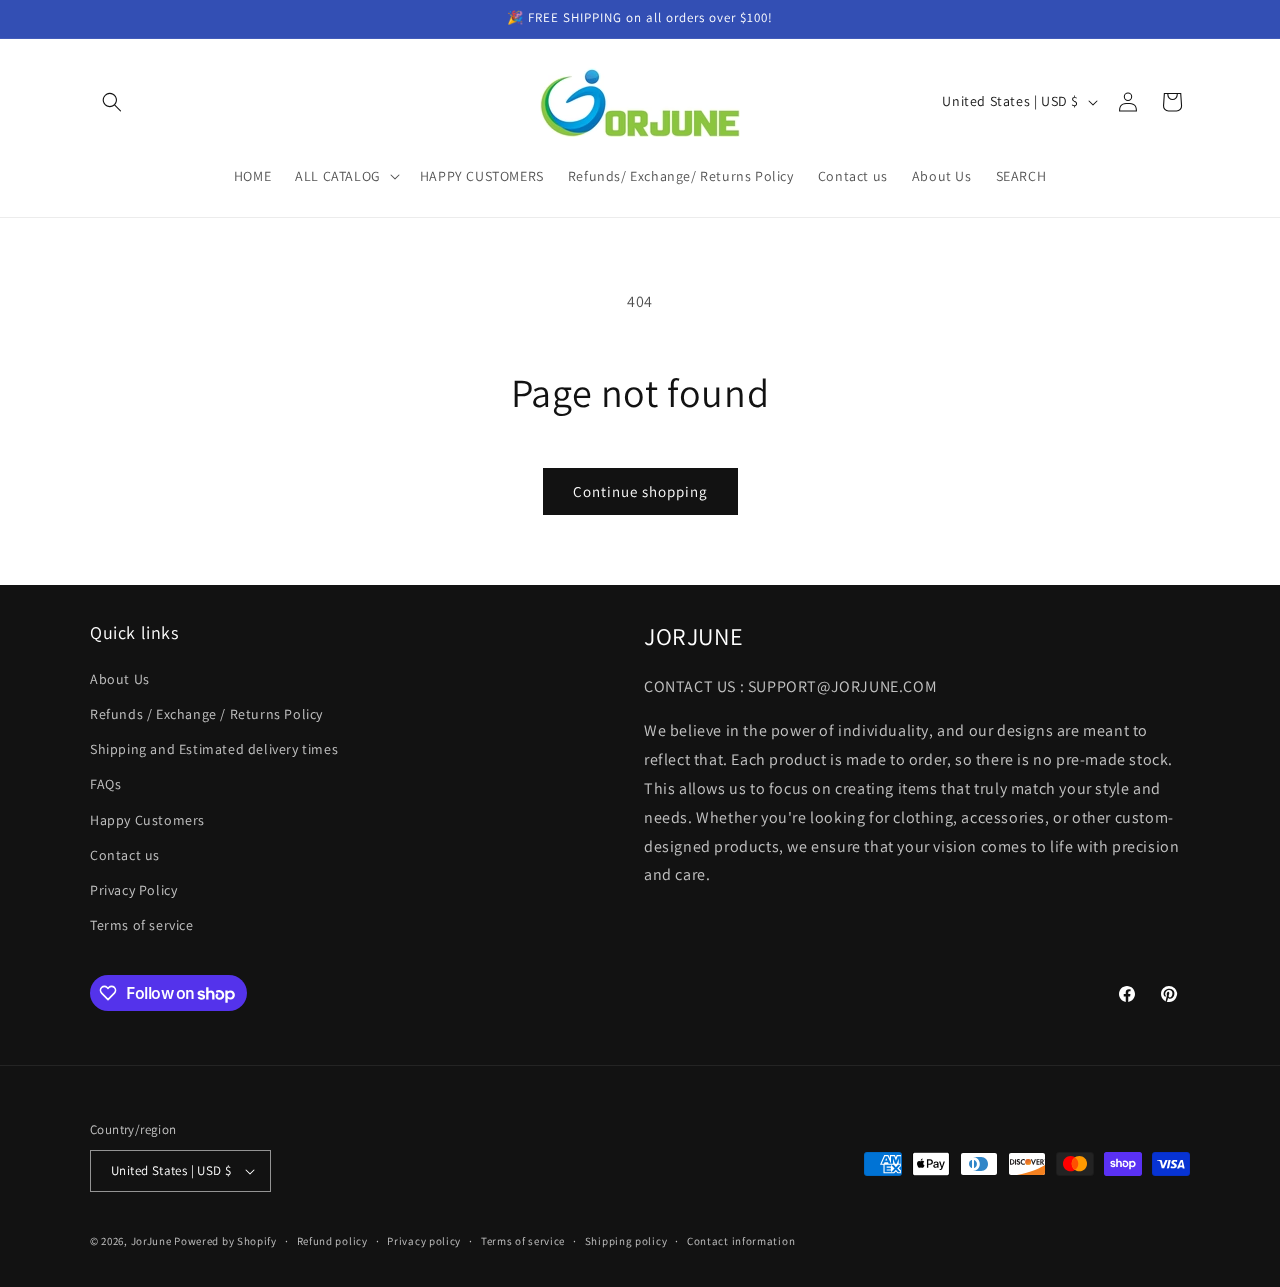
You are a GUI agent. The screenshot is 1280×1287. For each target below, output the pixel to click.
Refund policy (332, 1241)
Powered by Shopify (225, 1241)
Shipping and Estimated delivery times (214, 749)
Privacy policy (424, 1241)
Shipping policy (626, 1241)
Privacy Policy (133, 890)
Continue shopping (640, 491)
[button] (112, 102)
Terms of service (142, 925)
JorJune (151, 1241)
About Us (120, 679)
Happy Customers (147, 820)
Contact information (741, 1241)
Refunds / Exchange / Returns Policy (206, 714)
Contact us (125, 855)
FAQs (105, 784)
